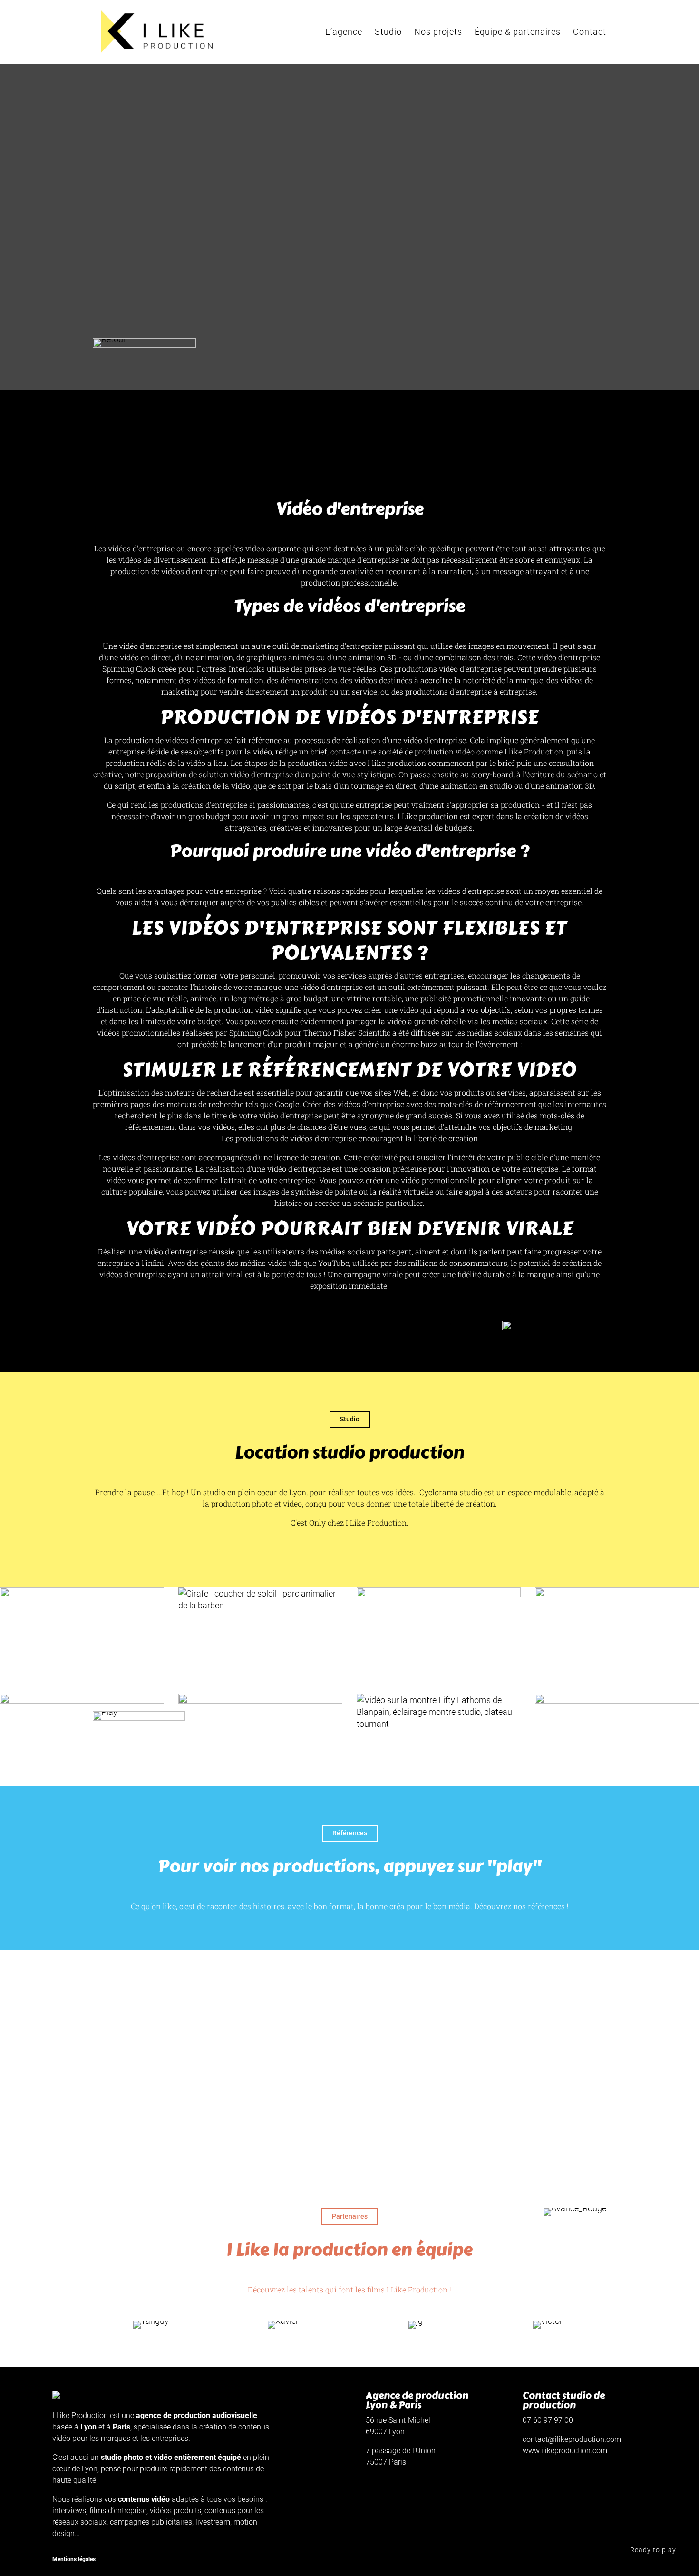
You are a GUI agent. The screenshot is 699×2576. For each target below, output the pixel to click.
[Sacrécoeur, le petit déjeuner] (617, 1634)
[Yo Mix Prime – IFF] (82, 1634)
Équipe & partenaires (518, 33)
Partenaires (350, 2216)
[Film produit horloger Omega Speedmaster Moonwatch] (82, 1740)
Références (350, 1833)
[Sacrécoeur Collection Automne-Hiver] (439, 1634)
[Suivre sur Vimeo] (530, 2560)
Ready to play (653, 2550)
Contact (590, 33)
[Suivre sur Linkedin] (572, 2560)
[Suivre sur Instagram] (551, 2560)
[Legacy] (617, 1729)
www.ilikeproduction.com (565, 2451)
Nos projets (438, 33)
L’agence (344, 33)
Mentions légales (74, 2559)
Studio (388, 33)
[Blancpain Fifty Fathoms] (439, 1712)
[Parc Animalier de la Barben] (260, 1599)
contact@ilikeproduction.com (572, 2439)
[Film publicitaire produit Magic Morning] (260, 1740)
